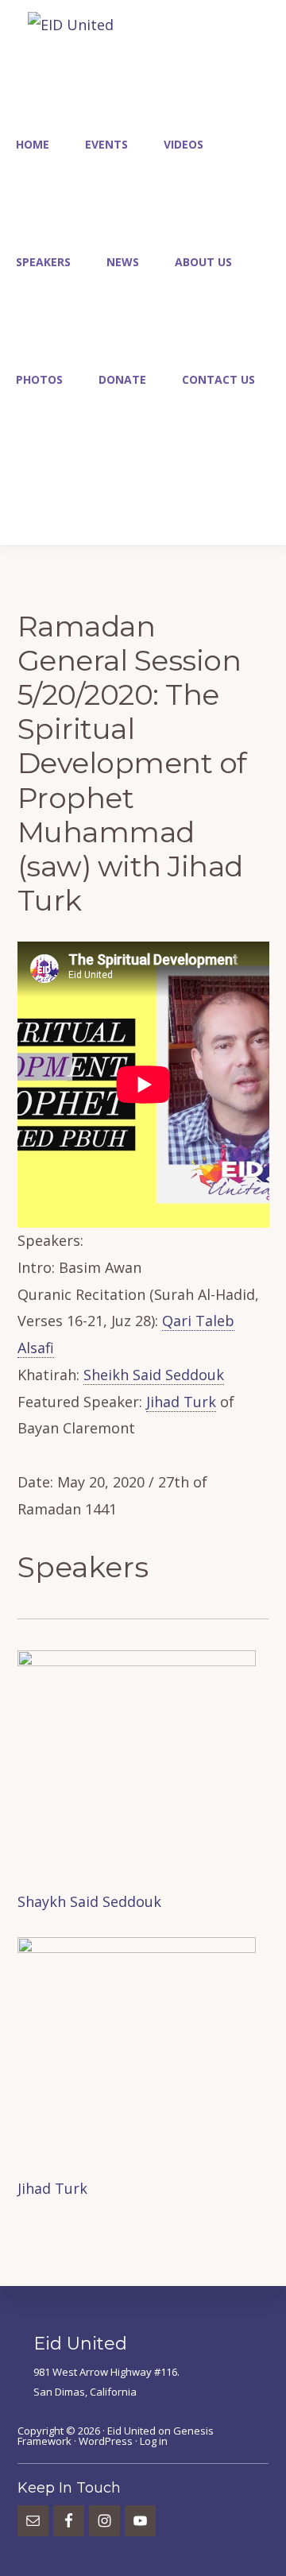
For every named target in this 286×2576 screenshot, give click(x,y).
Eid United (131, 2431)
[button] (16, 490)
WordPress (106, 2441)
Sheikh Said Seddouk (154, 1375)
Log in (154, 2441)
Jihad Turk (181, 1402)
